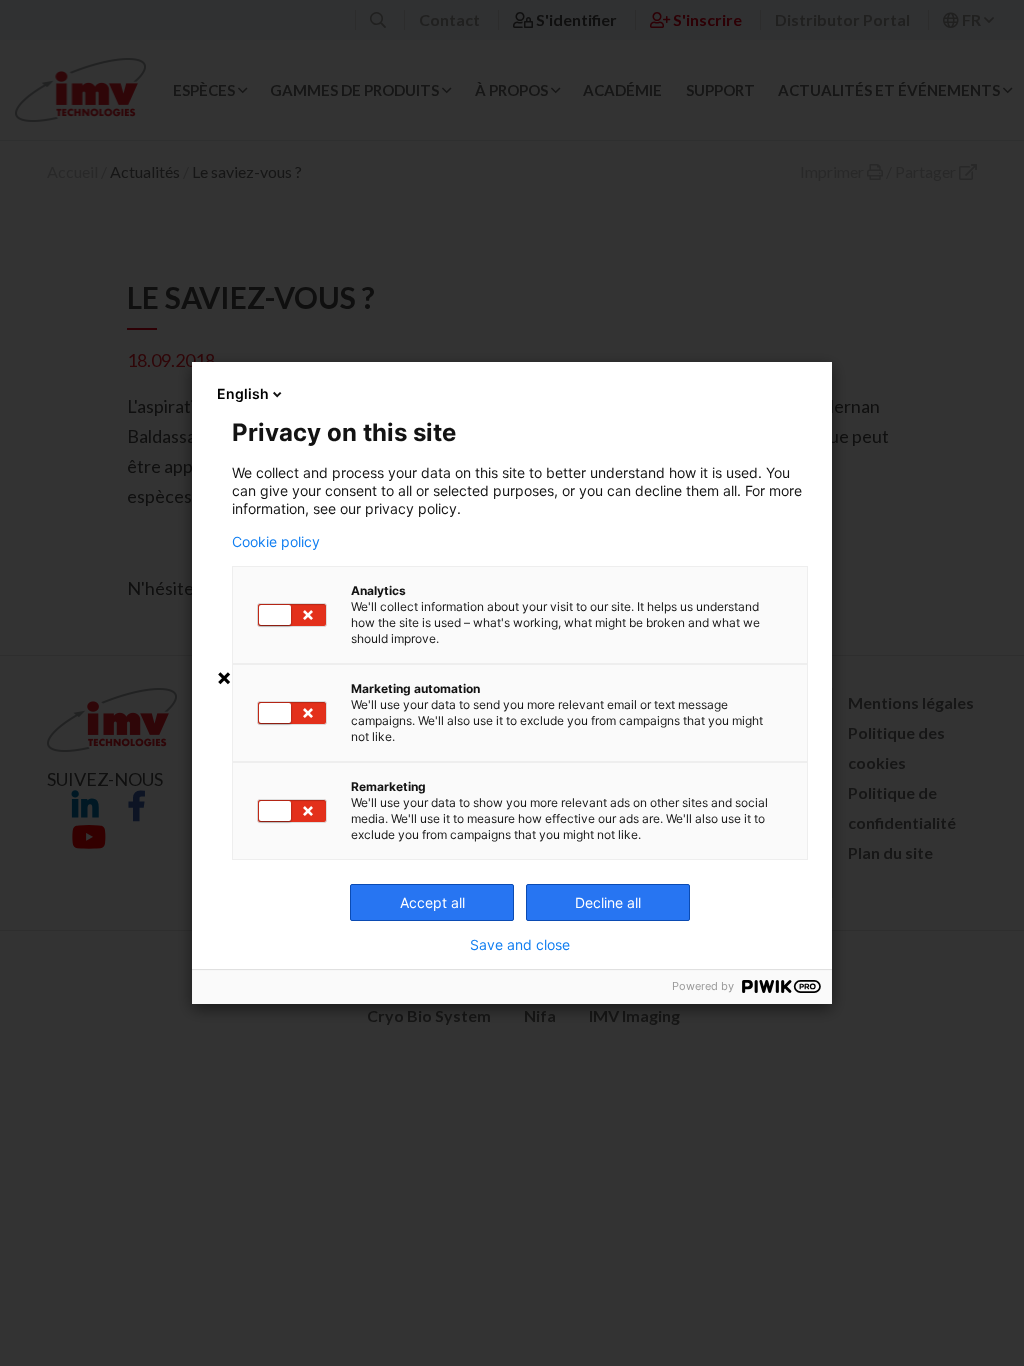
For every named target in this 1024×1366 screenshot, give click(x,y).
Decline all (608, 902)
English (243, 393)
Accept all (432, 902)
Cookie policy (276, 542)
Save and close (520, 945)
